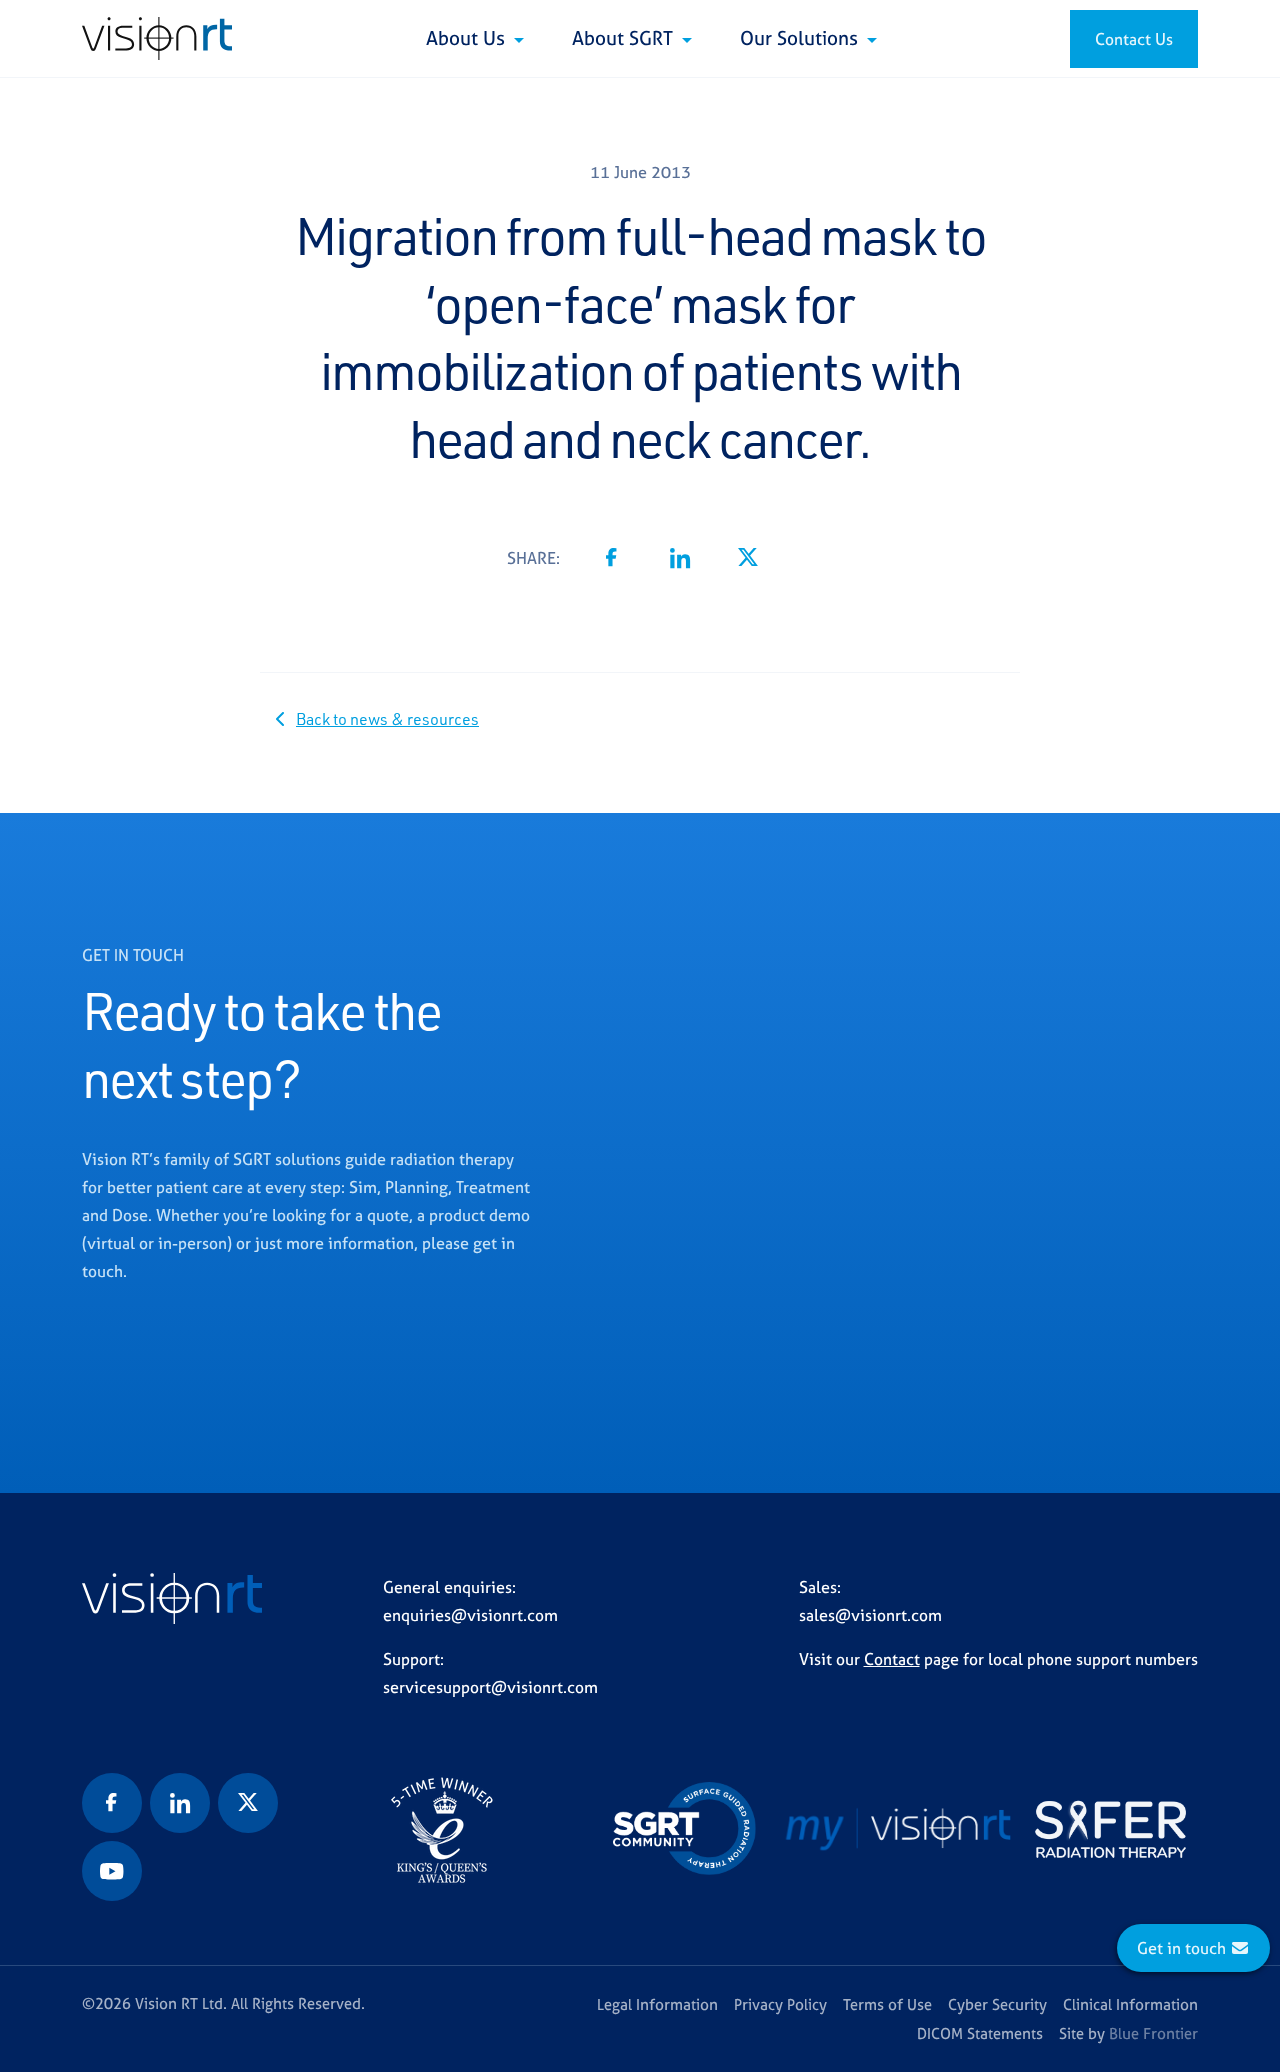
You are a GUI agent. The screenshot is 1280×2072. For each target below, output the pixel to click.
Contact (892, 1659)
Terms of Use (887, 2004)
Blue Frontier (1153, 2033)
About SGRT (625, 38)
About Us (468, 38)
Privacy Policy (780, 2004)
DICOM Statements (980, 2033)
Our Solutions (801, 38)
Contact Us (1134, 39)
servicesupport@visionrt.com (490, 1687)
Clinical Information (1130, 2004)
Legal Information (657, 2004)
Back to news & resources (387, 719)
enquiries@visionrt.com (470, 1615)
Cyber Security (997, 2004)
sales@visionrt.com (870, 1615)
